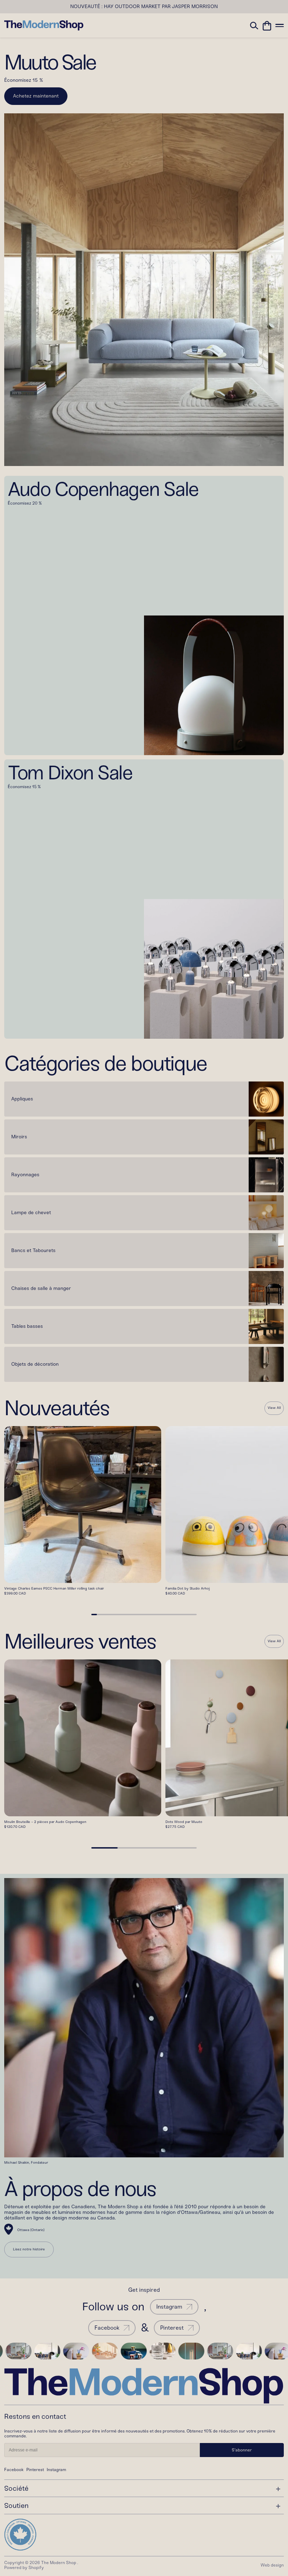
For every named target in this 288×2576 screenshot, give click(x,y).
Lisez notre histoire (29, 2249)
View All (274, 1408)
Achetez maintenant (36, 96)
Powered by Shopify (24, 2568)
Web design (272, 2565)
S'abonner (242, 2450)
